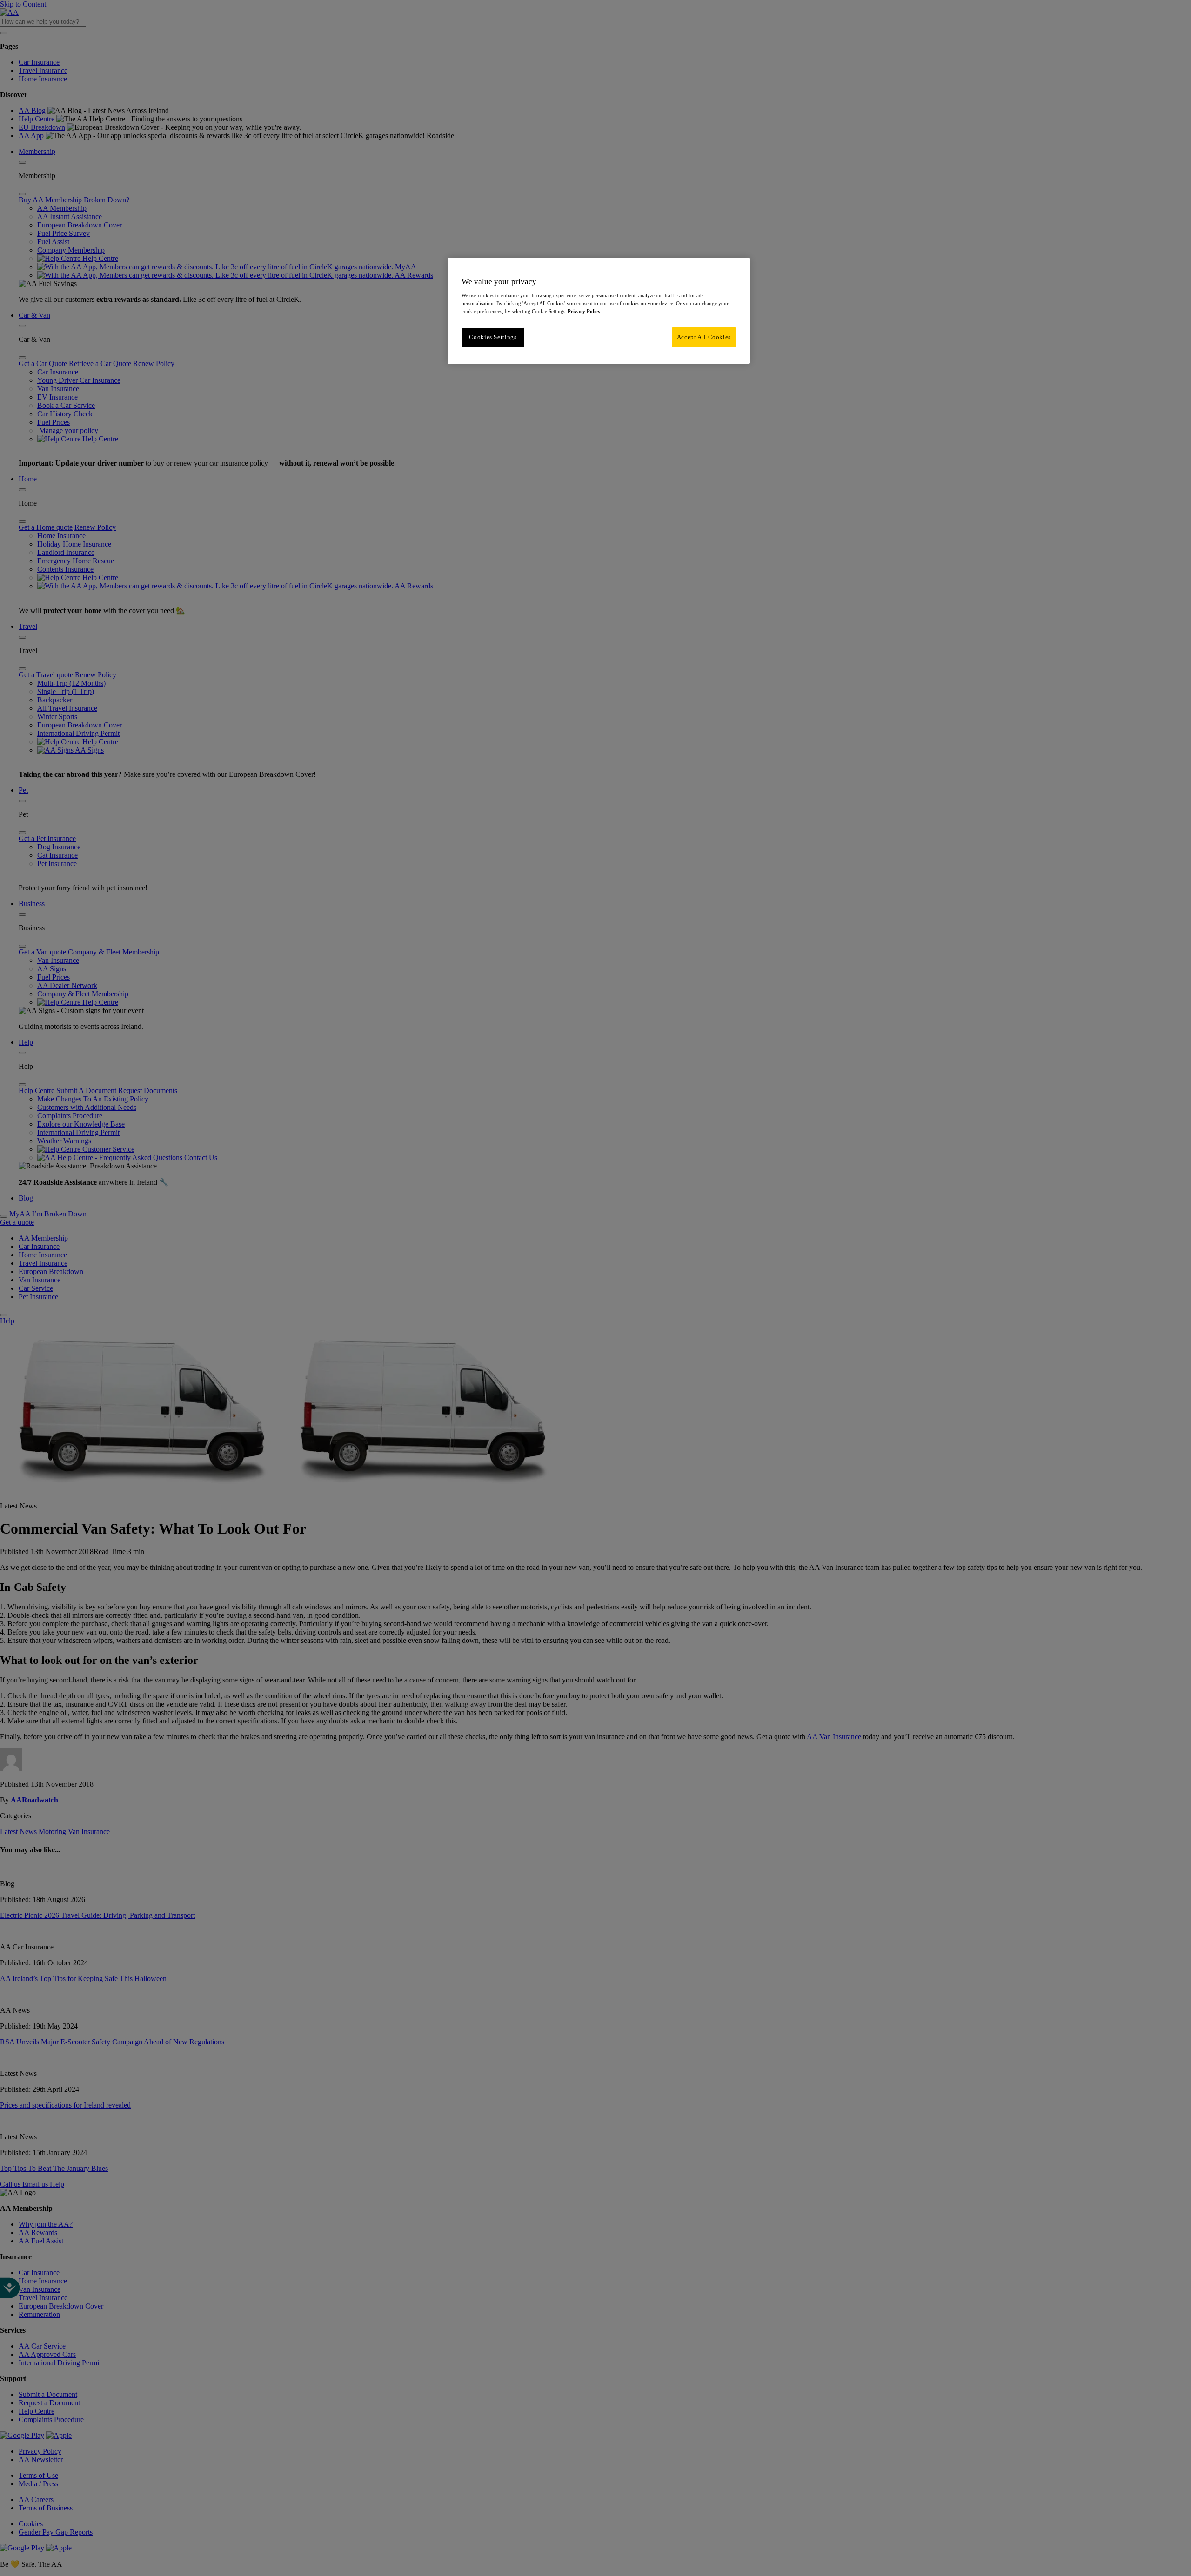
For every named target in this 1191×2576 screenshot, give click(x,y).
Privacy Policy (584, 311)
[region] (599, 311)
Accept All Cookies (704, 337)
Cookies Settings (493, 337)
